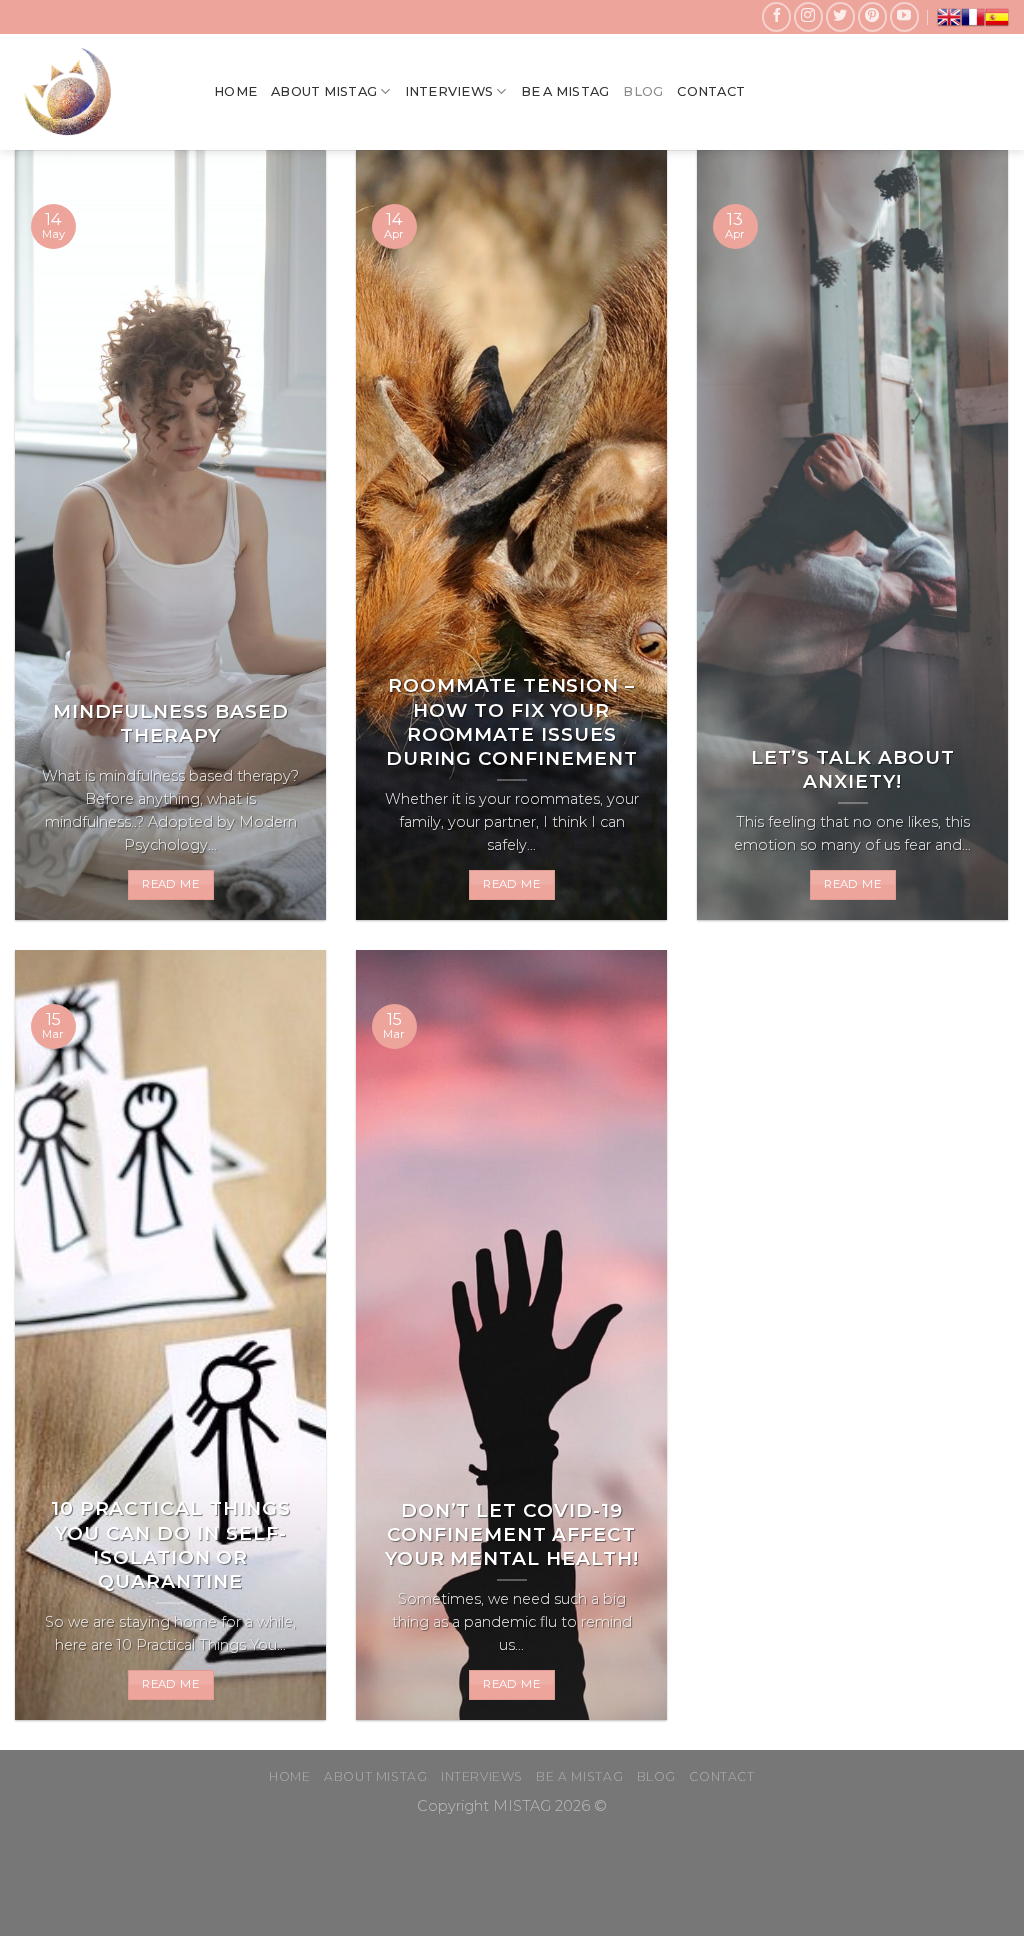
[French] (973, 17)
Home (235, 91)
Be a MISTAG (565, 91)
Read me (170, 884)
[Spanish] (997, 17)
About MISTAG (324, 91)
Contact (711, 91)
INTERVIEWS (449, 91)
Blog (643, 91)
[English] (949, 17)
